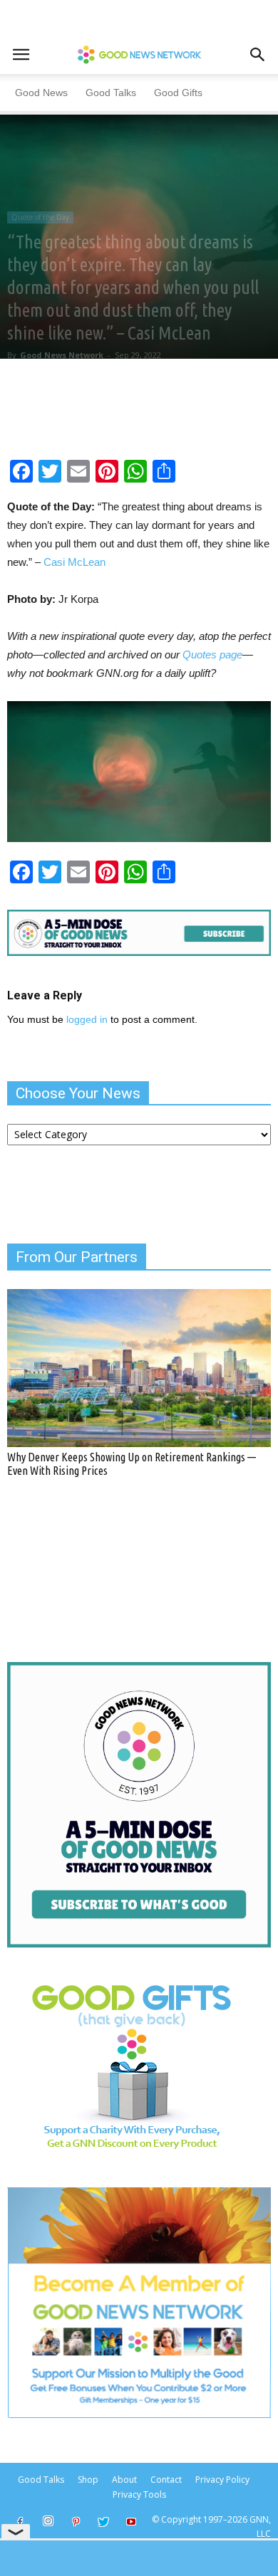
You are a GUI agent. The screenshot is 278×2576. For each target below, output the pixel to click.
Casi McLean (74, 562)
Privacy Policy (222, 2480)
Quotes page (212, 654)
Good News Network (62, 355)
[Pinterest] (76, 2523)
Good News (41, 93)
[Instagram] (48, 2521)
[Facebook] (20, 2523)
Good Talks (111, 93)
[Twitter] (103, 2523)
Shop (88, 2480)
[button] (258, 55)
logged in (87, 1019)
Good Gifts (178, 93)
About (124, 2480)
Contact (166, 2480)
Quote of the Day (40, 217)
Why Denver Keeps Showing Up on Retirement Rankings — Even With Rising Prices (132, 1464)
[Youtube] (131, 2523)
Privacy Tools (139, 2494)
